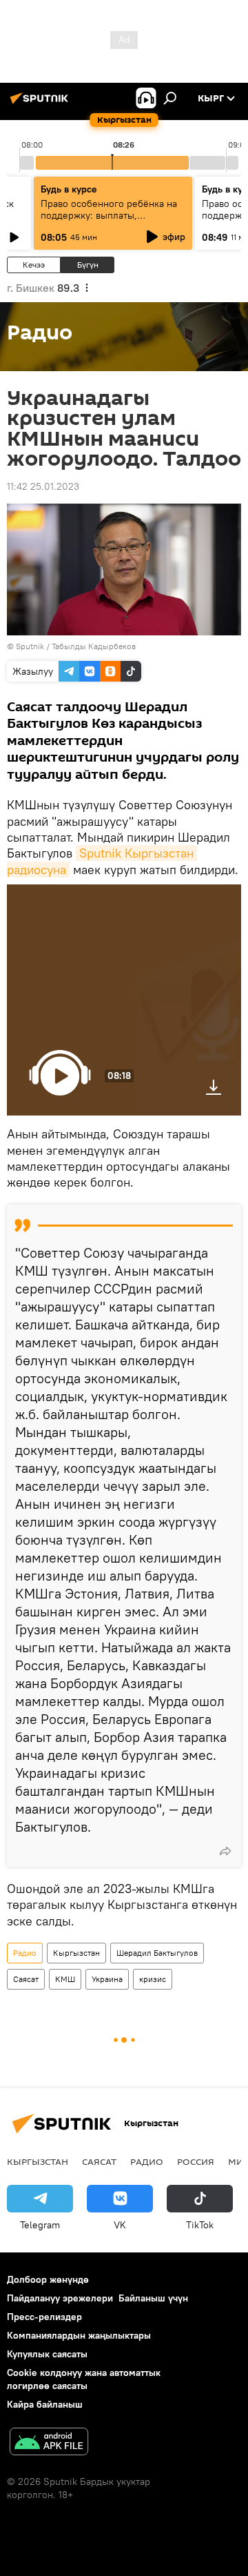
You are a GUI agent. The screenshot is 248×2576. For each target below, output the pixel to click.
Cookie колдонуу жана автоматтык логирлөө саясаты (84, 2379)
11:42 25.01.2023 (43, 486)
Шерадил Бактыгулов (157, 1953)
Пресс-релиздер (44, 2317)
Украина (107, 1979)
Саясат (26, 1979)
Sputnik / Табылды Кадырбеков (76, 646)
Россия (196, 2161)
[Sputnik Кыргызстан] (41, 103)
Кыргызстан (76, 1953)
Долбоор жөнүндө (48, 2279)
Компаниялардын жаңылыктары (79, 2335)
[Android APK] (49, 2443)
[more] (225, 1851)
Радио (25, 1953)
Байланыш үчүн (153, 2298)
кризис (153, 1979)
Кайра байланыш (45, 2404)
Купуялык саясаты (47, 2354)
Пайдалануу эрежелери (60, 2298)
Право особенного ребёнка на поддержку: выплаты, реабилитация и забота (109, 215)
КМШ (65, 1979)
